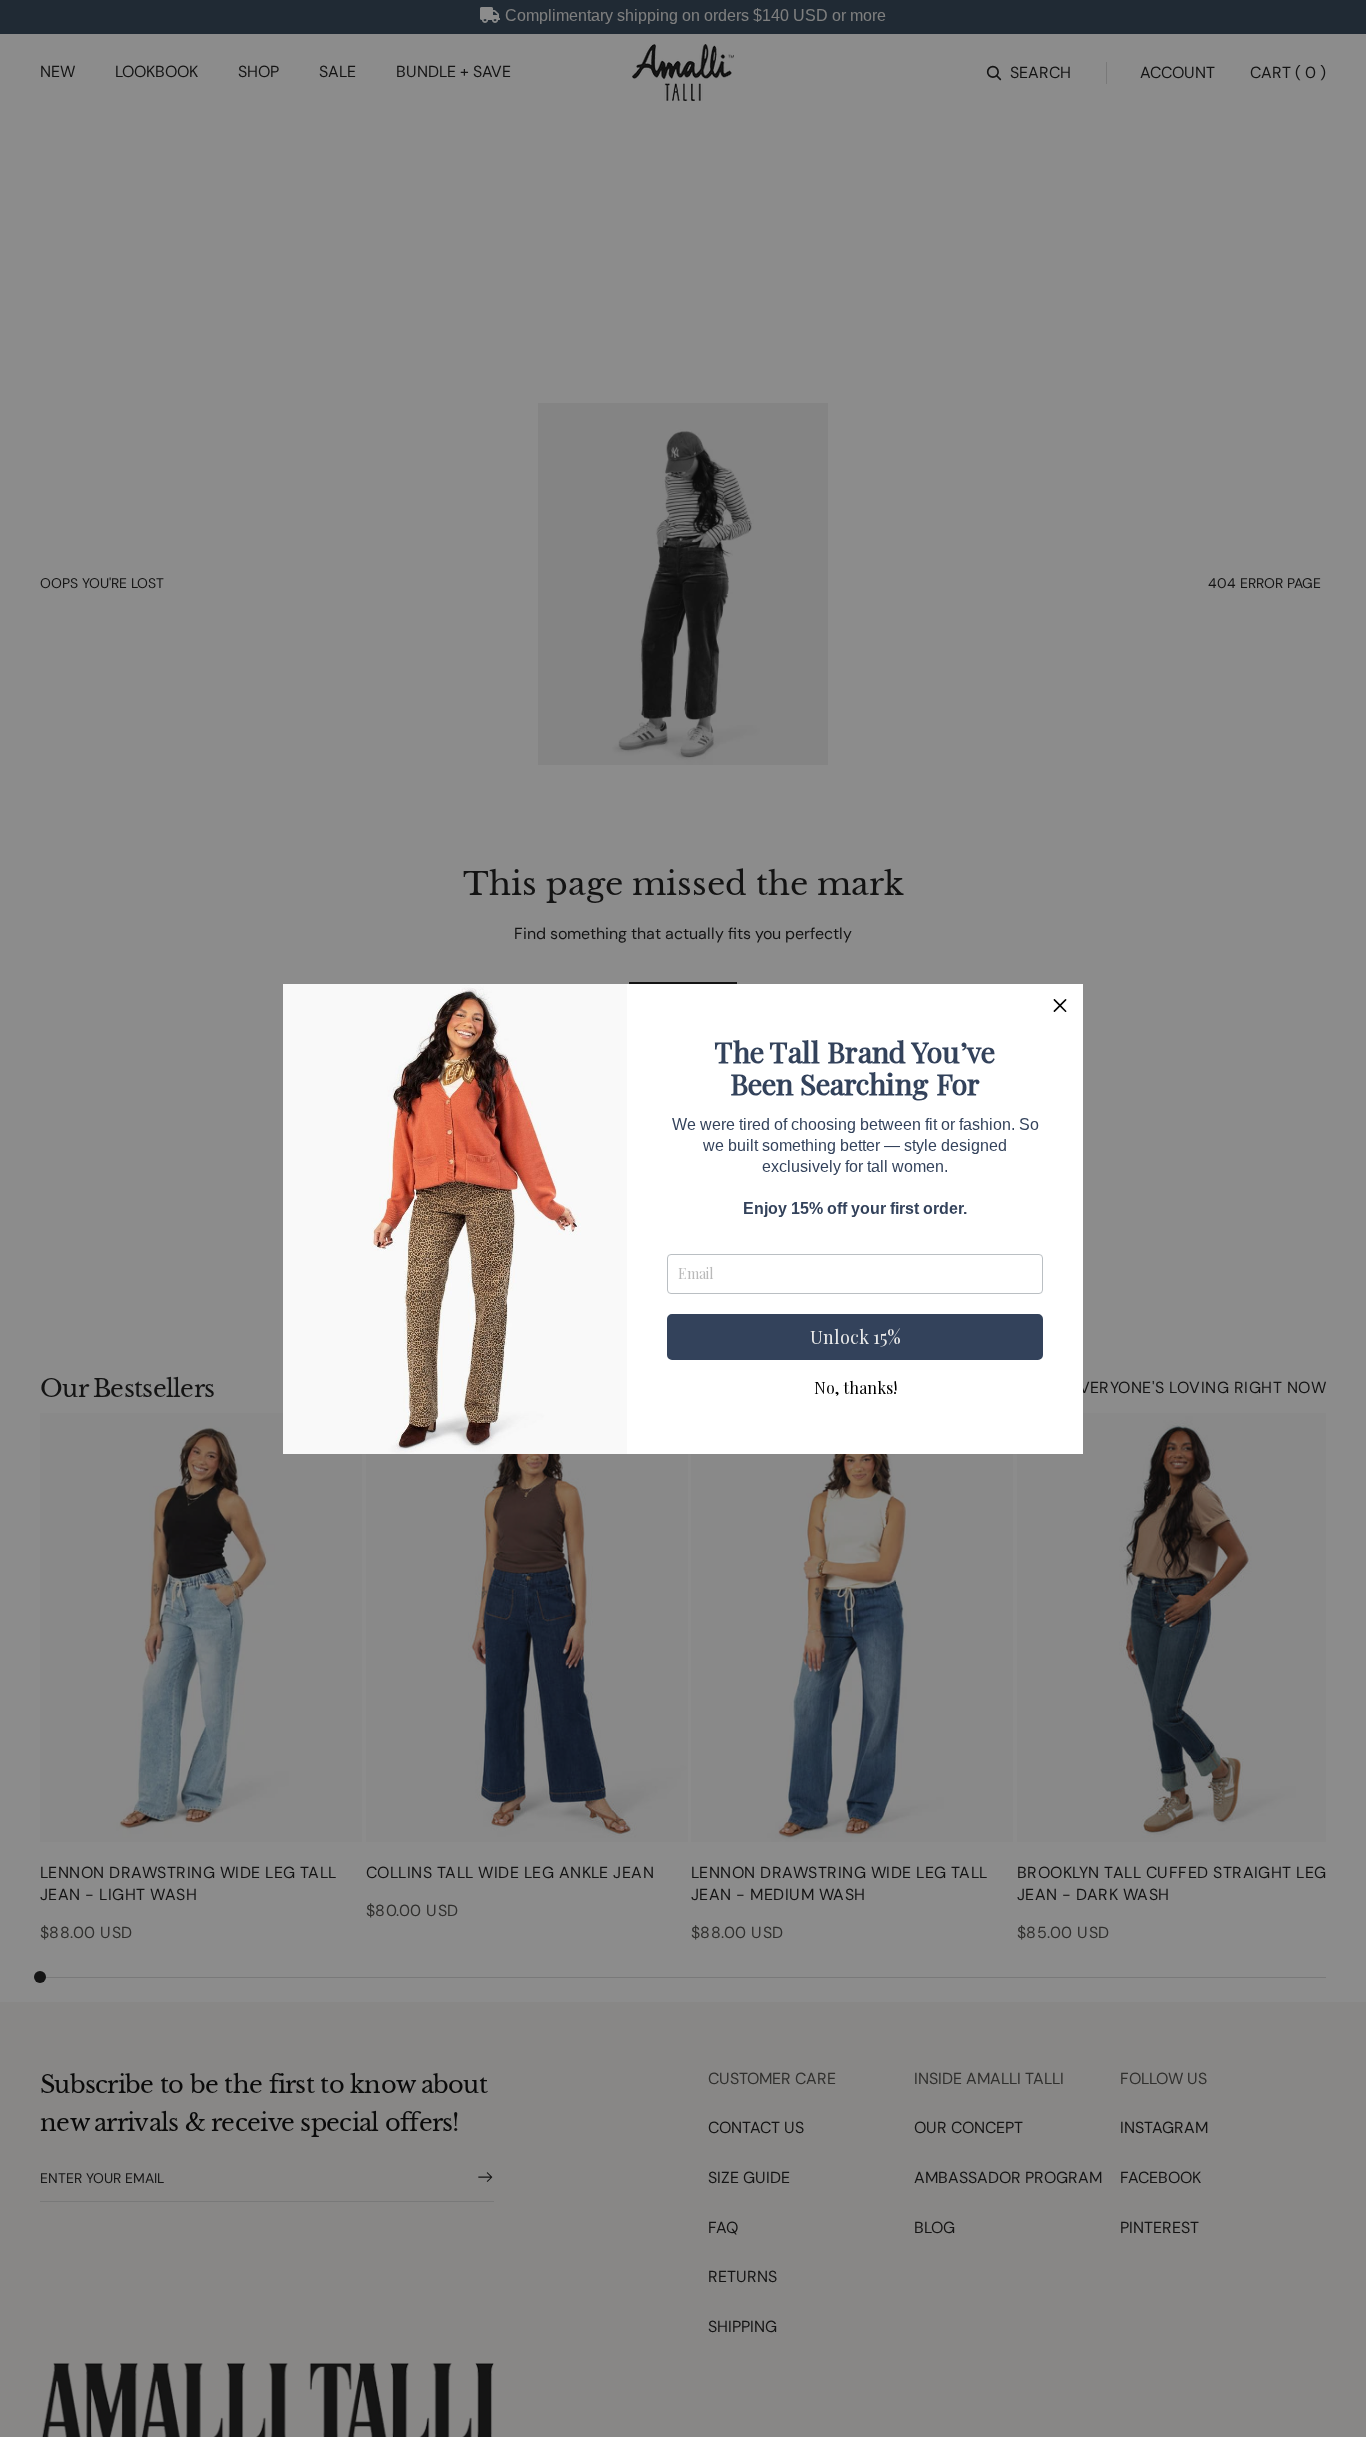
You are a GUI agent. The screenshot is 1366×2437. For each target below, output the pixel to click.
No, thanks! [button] (855, 1388)
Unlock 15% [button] (855, 1337)
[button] (1060, 1007)
